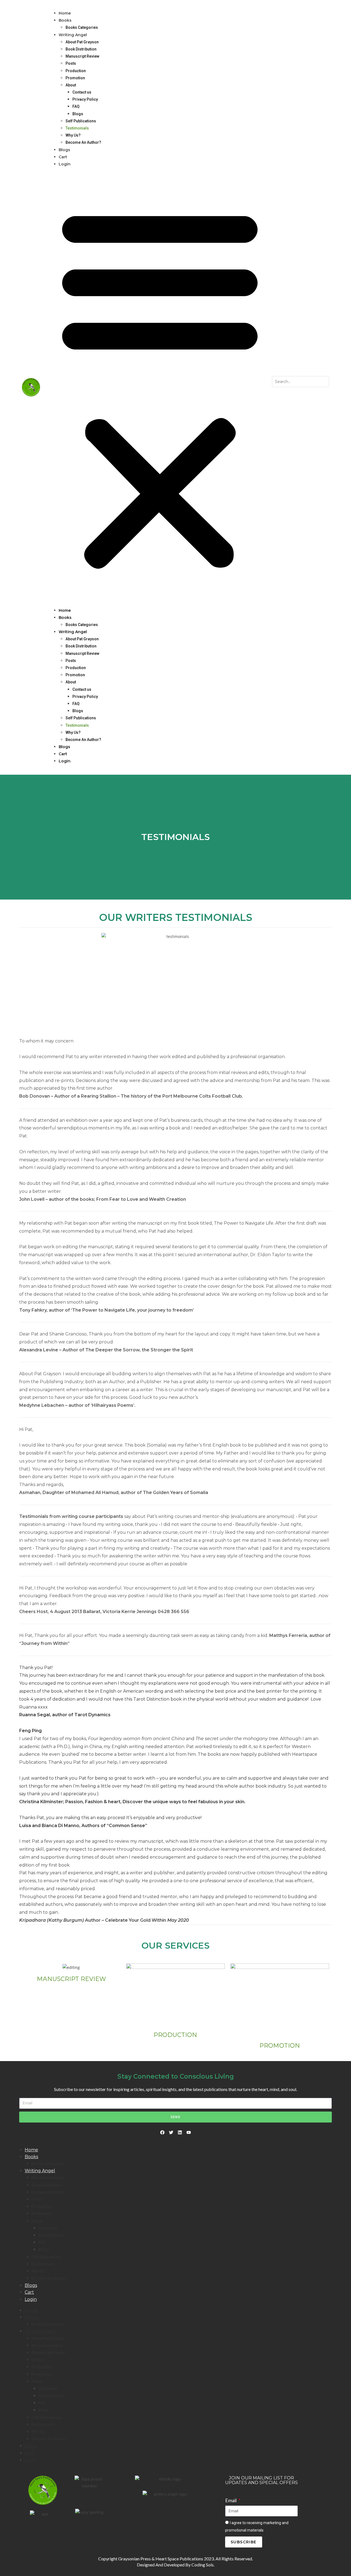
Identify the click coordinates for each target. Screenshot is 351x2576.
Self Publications (81, 121)
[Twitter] (171, 2132)
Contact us (82, 92)
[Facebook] (162, 2132)
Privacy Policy (85, 99)
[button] (160, 387)
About (71, 85)
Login (65, 164)
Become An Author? (83, 142)
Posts (71, 63)
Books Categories (82, 27)
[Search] (278, 393)
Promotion (75, 78)
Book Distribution (81, 49)
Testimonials (77, 128)
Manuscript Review (82, 56)
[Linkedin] (180, 2132)
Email (231, 2500)
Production (76, 71)
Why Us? (73, 135)
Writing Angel (73, 35)
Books (65, 20)
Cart (63, 157)
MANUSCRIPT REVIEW (71, 1979)
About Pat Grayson (82, 42)
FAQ (76, 106)
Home (65, 13)
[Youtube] (189, 2132)
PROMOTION (280, 2046)
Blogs (78, 114)
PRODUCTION (175, 2035)
